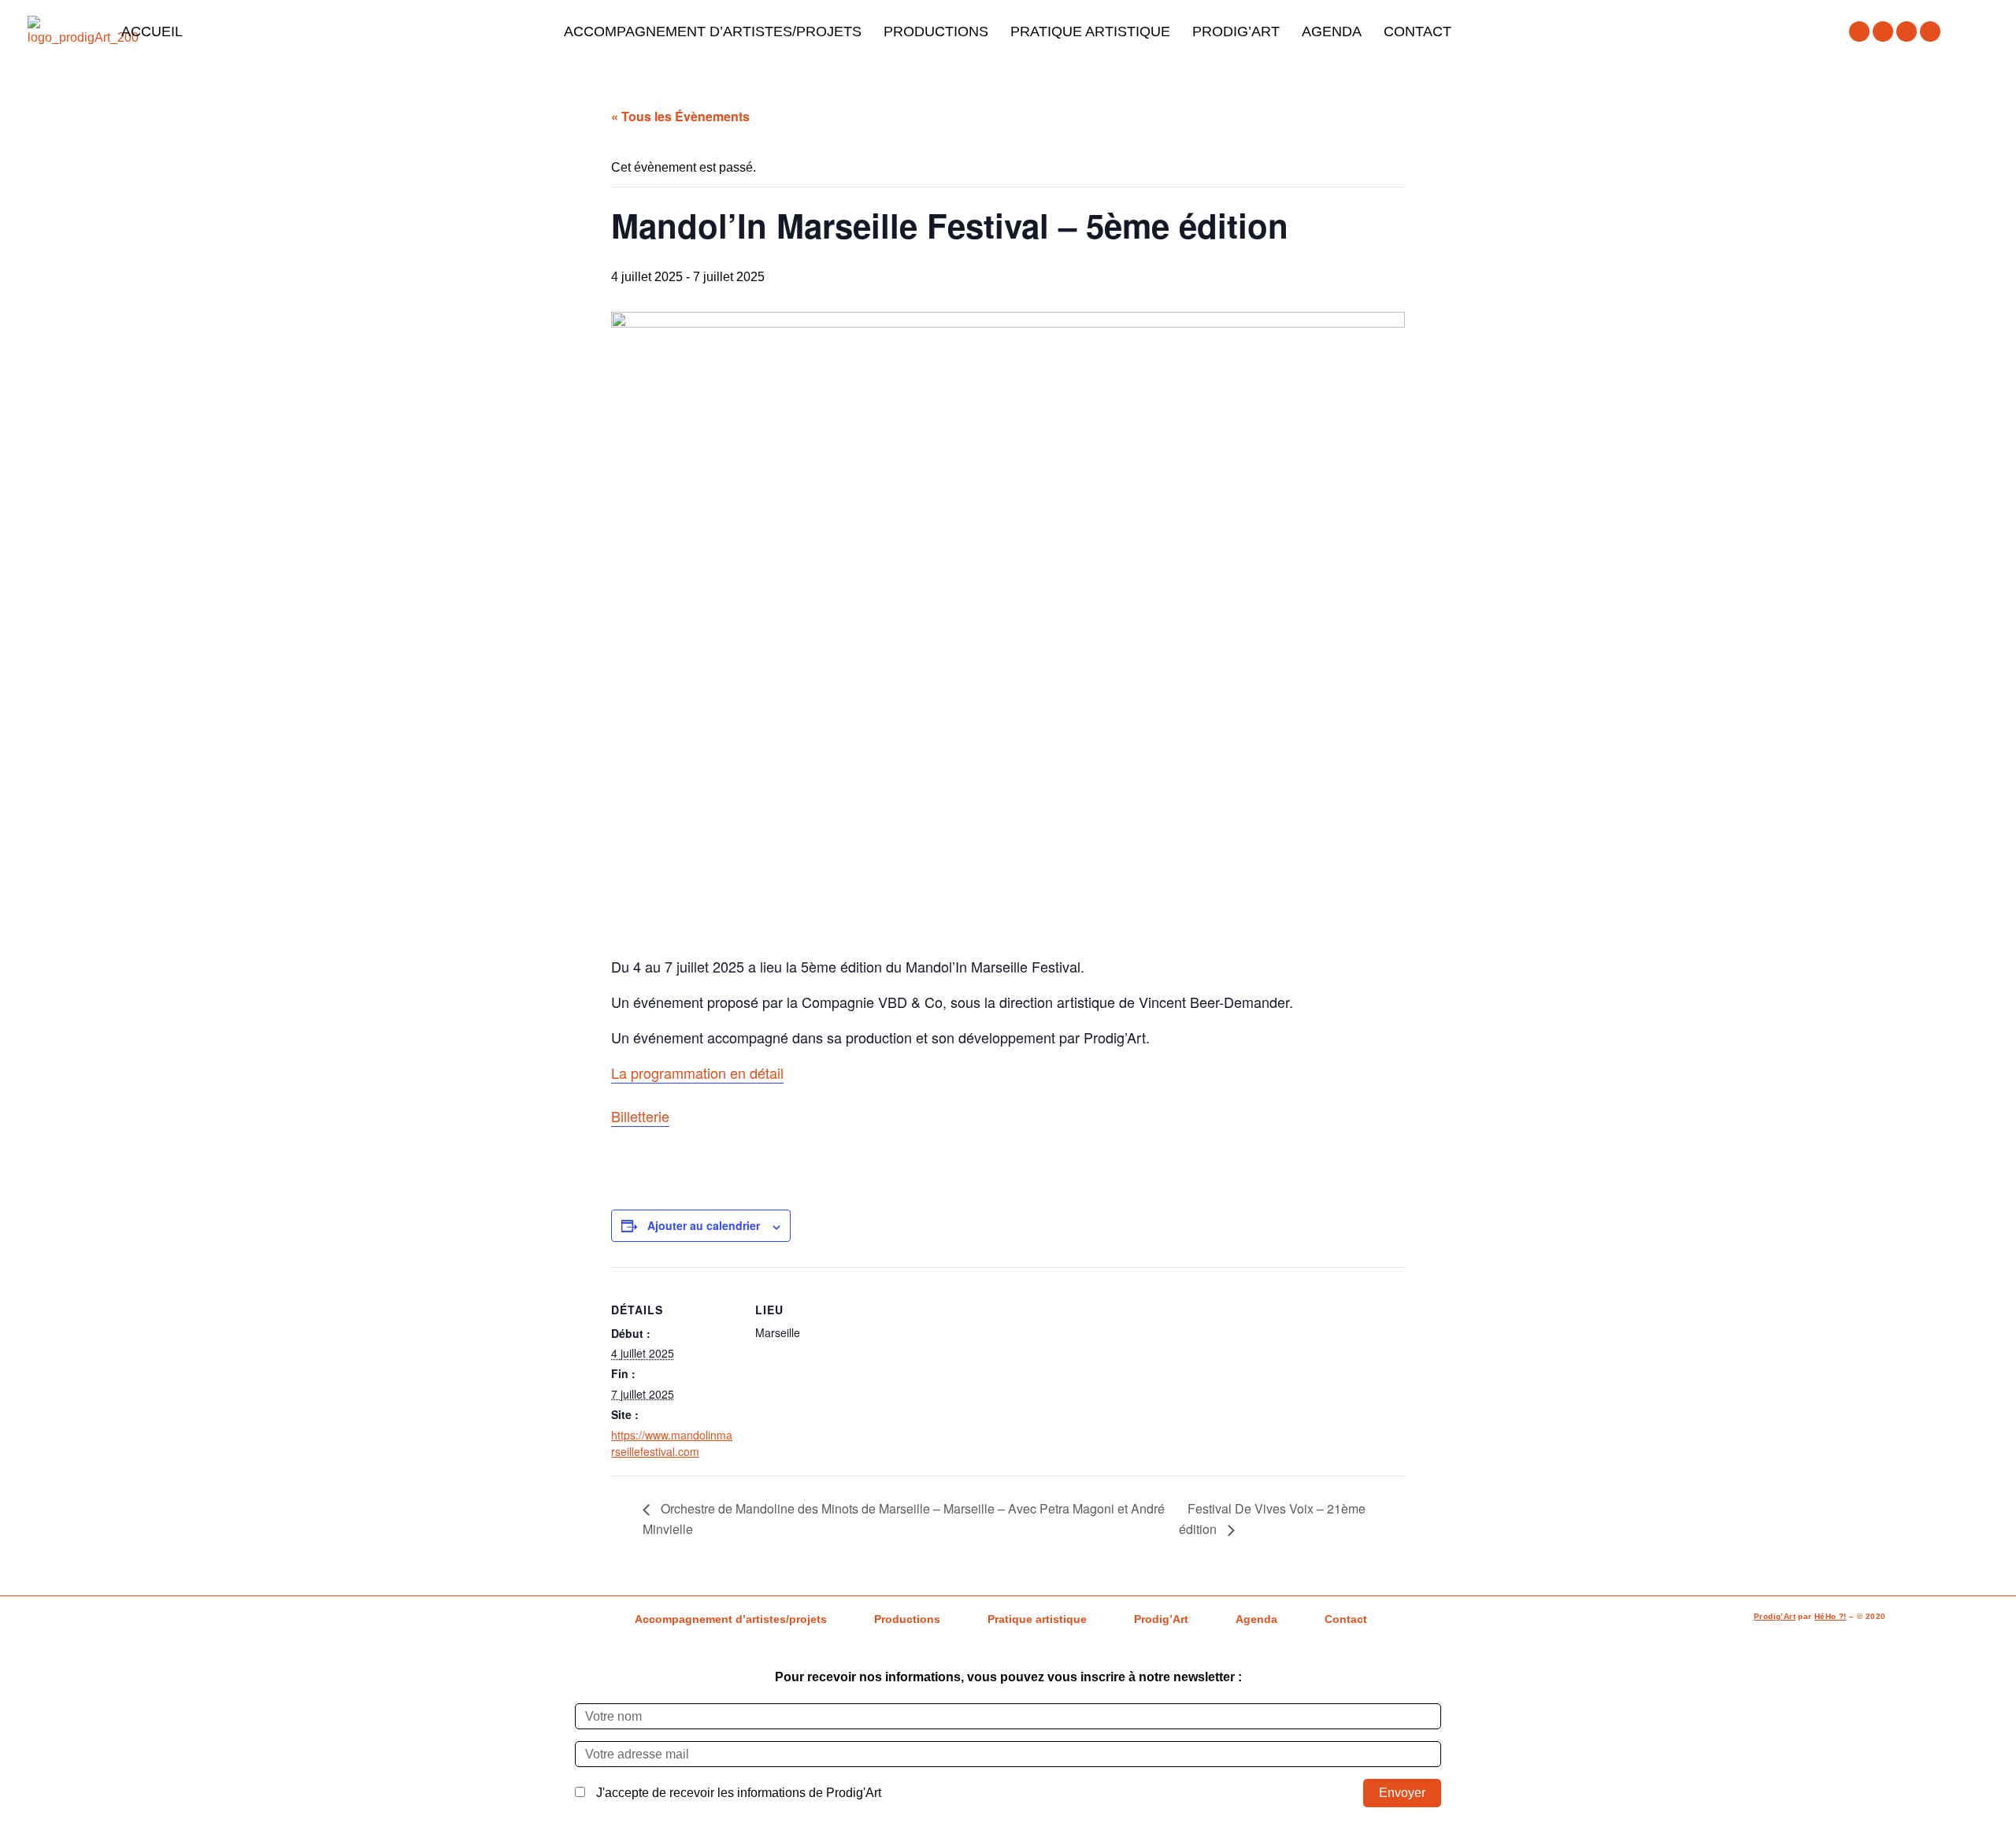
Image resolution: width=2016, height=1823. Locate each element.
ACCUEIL (152, 31)
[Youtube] (1907, 31)
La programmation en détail (697, 1073)
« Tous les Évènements (680, 116)
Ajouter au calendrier (704, 1225)
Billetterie (640, 1116)
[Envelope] (1930, 31)
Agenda (1332, 31)
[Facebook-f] (1859, 31)
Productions (936, 31)
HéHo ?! (1831, 1616)
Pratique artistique (1090, 31)
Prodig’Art (1236, 31)
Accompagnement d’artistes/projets (713, 31)
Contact (1417, 31)
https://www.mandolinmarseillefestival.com (672, 1443)
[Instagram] (1883, 31)
